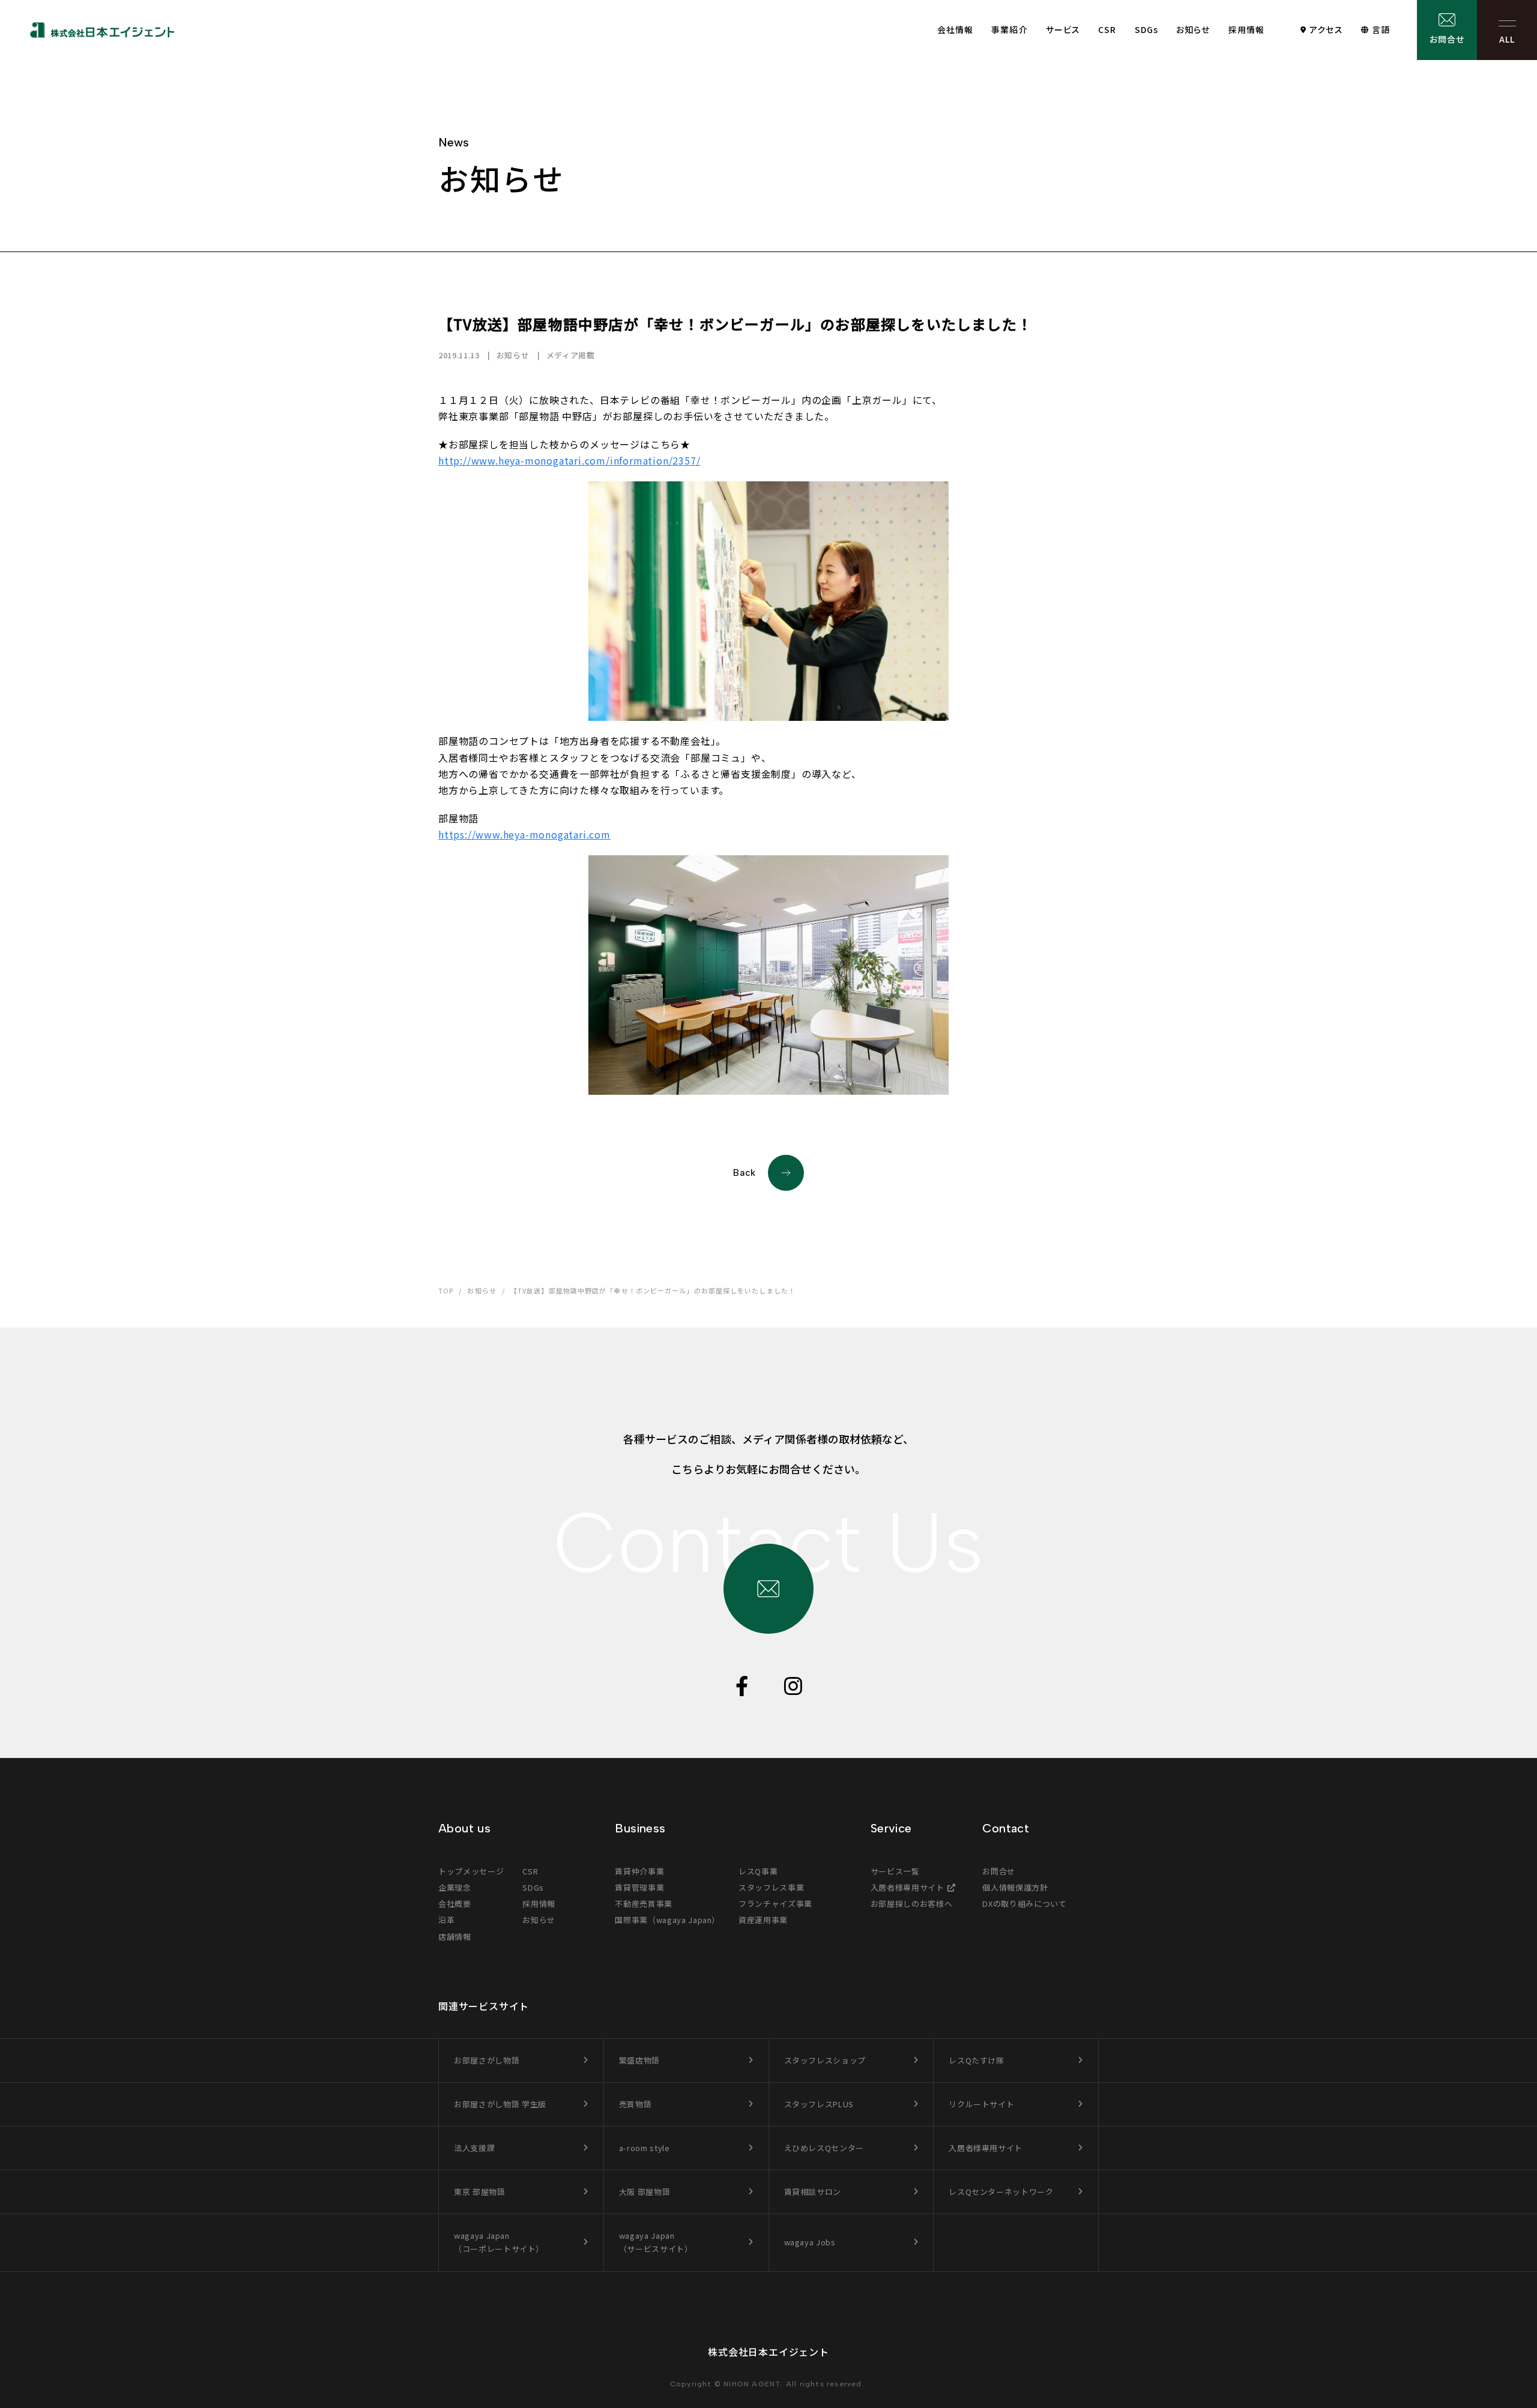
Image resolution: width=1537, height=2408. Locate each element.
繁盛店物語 (639, 2060)
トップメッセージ (471, 1871)
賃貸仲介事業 (639, 1871)
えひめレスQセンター (824, 2148)
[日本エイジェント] (102, 30)
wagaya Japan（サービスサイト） (656, 2242)
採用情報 (1246, 29)
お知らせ (1193, 29)
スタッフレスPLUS (819, 2104)
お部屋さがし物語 (487, 2060)
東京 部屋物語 (480, 2192)
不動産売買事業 (644, 1904)
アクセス (1326, 29)
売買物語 (636, 2104)
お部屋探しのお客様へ (912, 1904)
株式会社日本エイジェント (768, 2352)
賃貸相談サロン (813, 2192)
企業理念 (455, 1887)
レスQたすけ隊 (977, 2060)
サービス (1063, 29)
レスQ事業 (758, 1871)
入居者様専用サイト (907, 1887)
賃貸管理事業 (639, 1887)
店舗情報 (455, 1937)
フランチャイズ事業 (775, 1904)
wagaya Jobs (810, 2242)
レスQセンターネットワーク (1001, 2192)
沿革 (446, 1920)
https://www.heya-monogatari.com (524, 834)
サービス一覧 (895, 1871)
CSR (1107, 29)
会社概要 (455, 1904)
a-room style (645, 2148)
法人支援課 (474, 2148)
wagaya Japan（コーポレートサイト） (499, 2242)
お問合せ (1447, 39)
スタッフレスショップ (825, 2060)
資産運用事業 (763, 1920)
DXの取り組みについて (1024, 1904)
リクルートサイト (981, 2104)
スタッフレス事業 (771, 1887)
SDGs (1146, 29)
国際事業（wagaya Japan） (667, 1920)
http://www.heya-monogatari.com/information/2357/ (569, 460)
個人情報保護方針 (1015, 1887)
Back (744, 1173)
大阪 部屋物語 (645, 2192)
